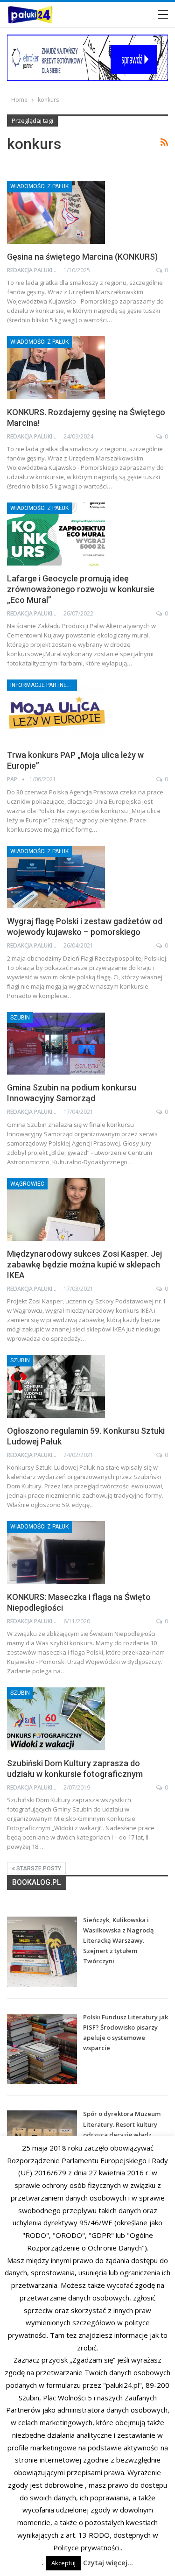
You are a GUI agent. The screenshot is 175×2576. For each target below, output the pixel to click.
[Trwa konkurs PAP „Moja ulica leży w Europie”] (56, 711)
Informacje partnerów (44, 685)
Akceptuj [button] (63, 2563)
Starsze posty (38, 1868)
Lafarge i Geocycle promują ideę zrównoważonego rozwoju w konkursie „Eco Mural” (81, 589)
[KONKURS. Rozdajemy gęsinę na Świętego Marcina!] (56, 368)
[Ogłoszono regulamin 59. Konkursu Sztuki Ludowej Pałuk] (56, 1386)
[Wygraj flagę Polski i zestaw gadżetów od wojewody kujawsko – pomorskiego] (56, 877)
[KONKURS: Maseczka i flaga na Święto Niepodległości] (56, 1552)
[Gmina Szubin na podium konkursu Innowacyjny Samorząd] (56, 1043)
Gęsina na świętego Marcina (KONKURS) (82, 257)
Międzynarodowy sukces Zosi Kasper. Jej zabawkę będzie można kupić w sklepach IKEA (84, 1264)
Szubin (20, 1018)
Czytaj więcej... (108, 2562)
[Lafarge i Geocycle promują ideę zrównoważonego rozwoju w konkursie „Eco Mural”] (56, 534)
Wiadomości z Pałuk (39, 186)
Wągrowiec (27, 1184)
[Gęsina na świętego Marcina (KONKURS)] (56, 212)
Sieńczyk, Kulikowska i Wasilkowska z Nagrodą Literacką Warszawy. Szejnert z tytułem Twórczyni (119, 1940)
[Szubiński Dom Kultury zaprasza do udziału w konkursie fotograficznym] (56, 1719)
